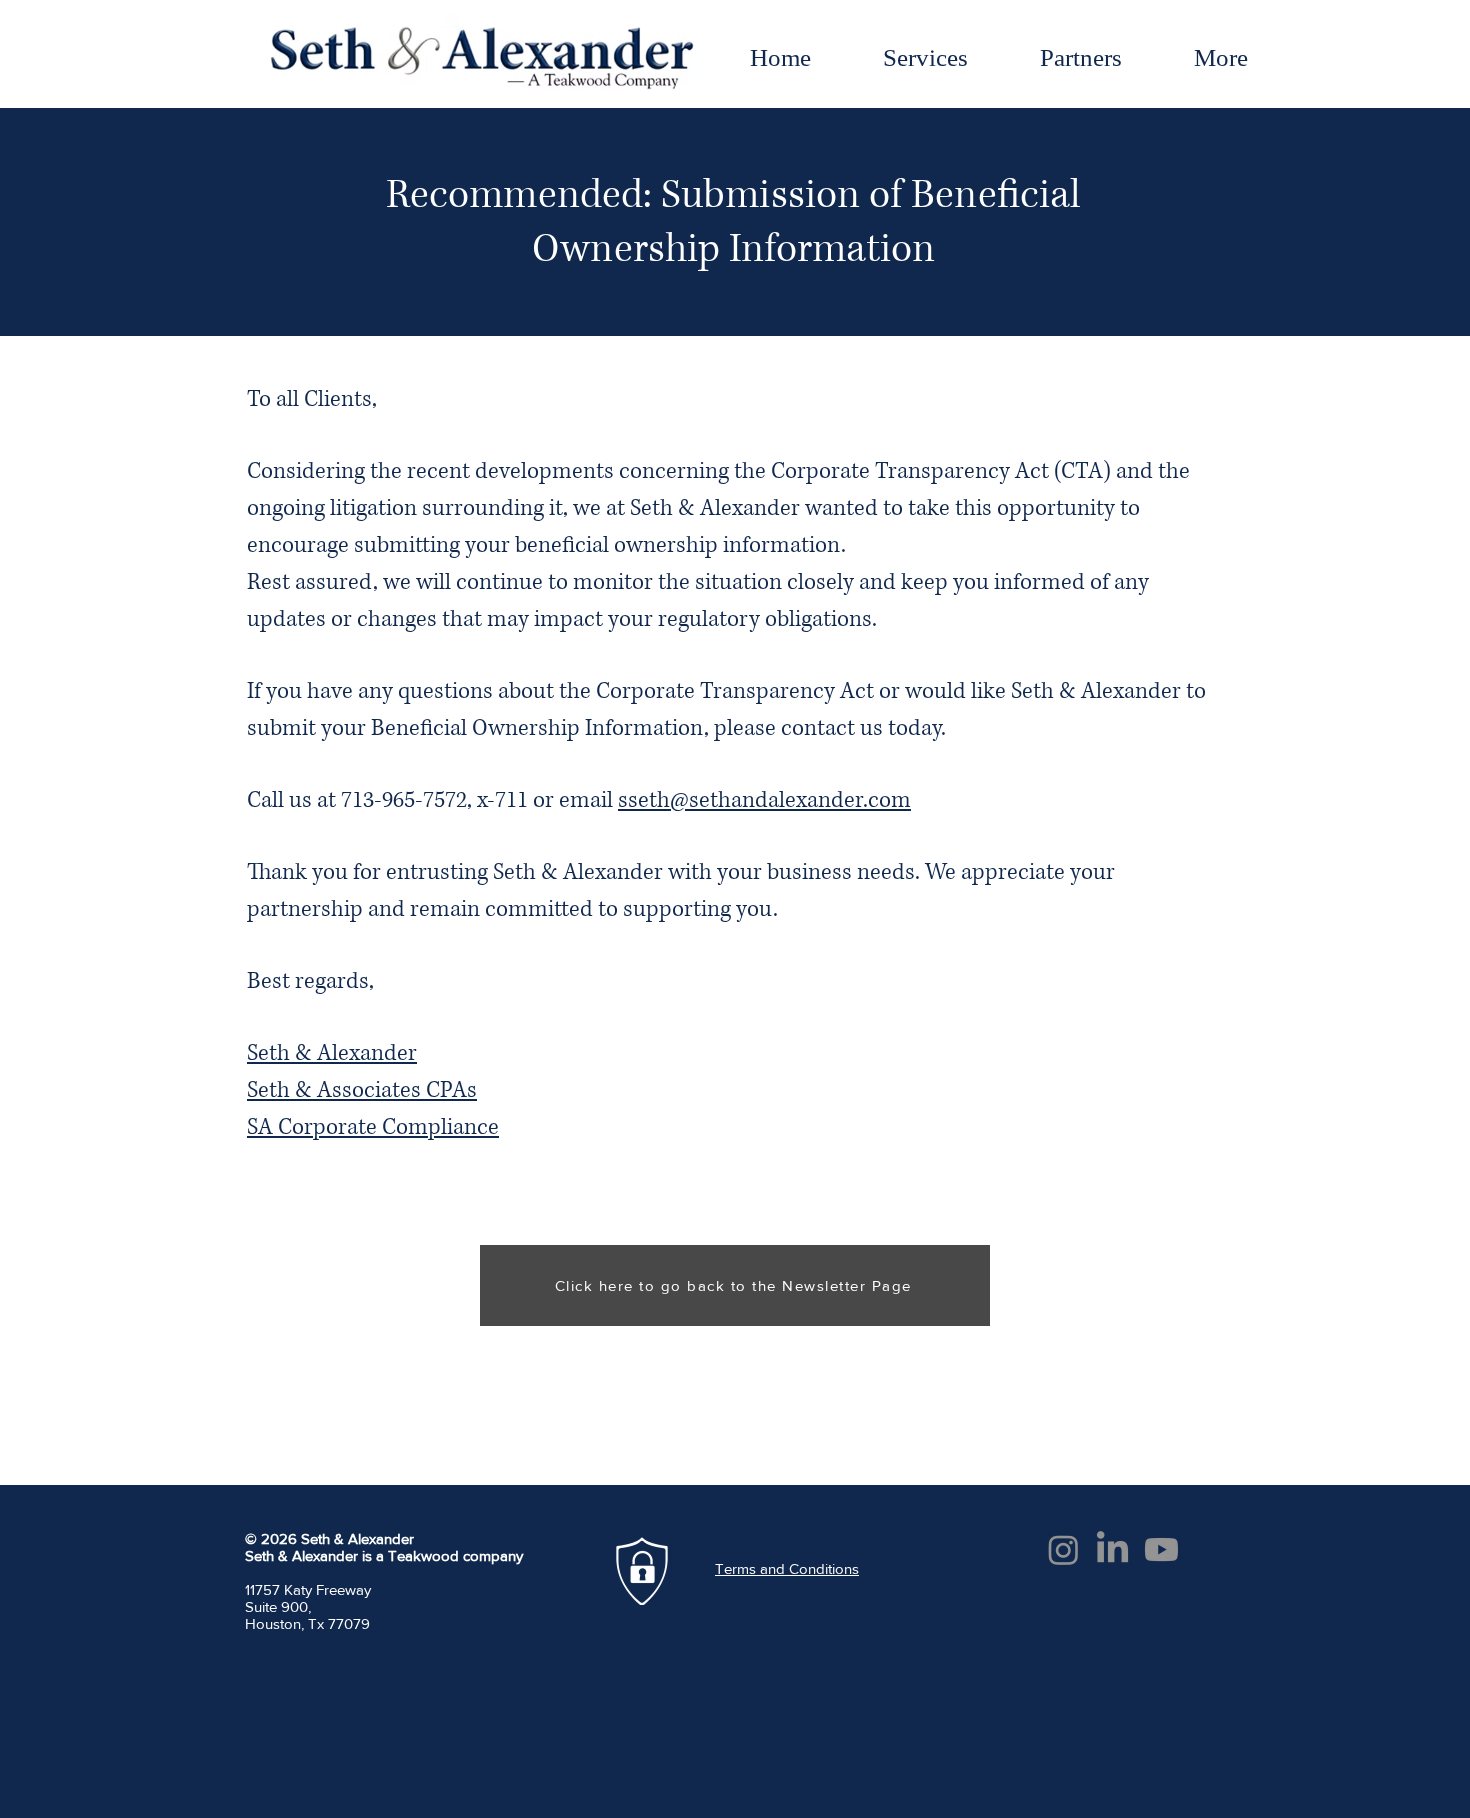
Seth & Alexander (332, 1053)
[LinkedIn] (1112, 1549)
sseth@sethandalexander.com (764, 800)
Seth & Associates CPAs (362, 1090)
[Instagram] (1063, 1549)
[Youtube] (1161, 1549)
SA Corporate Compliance (373, 1127)
